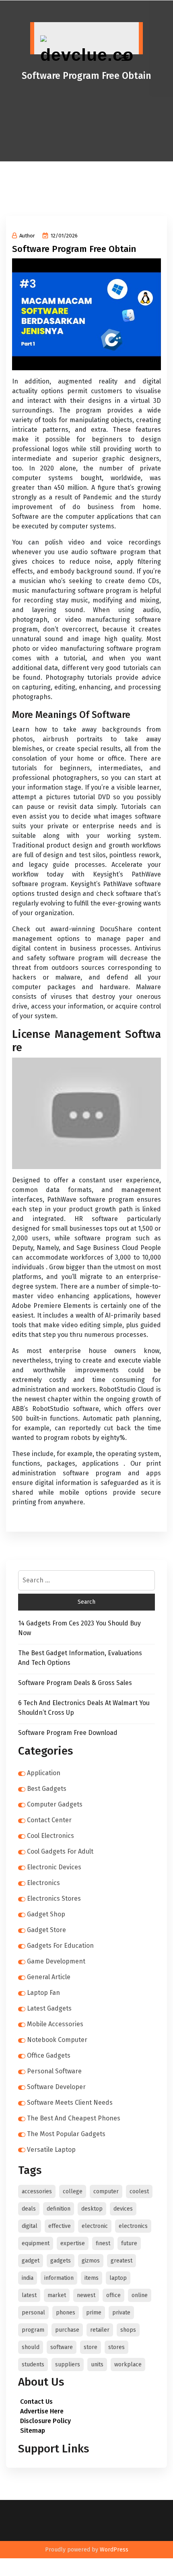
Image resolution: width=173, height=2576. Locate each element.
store (91, 2347)
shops (128, 2330)
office (113, 2295)
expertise (73, 2243)
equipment (36, 2243)
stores (116, 2347)
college (73, 2191)
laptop (118, 2278)
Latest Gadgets (49, 2008)
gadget (31, 2261)
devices (123, 2209)
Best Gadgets (47, 1789)
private (121, 2313)
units (97, 2365)
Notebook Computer (57, 2040)
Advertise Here (42, 2411)
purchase (67, 2330)
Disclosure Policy (45, 2421)
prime (94, 2313)
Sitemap (33, 2431)
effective (60, 2226)
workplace (128, 2365)
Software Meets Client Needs (70, 2103)
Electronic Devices (54, 1867)
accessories (37, 2191)
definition (59, 2209)
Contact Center (49, 1820)
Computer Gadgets (55, 1804)
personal (33, 2313)
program (33, 2330)
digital (30, 2226)
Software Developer (56, 2087)
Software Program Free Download (68, 1733)
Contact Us (36, 2402)
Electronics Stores (54, 1898)
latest (29, 2295)
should (31, 2347)
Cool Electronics (50, 1836)
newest (86, 2295)
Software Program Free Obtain (74, 249)
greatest (122, 2261)
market (57, 2295)
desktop (92, 2209)
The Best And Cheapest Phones (74, 2118)
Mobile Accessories (55, 2024)
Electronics (43, 1883)
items (92, 2278)
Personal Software (54, 2071)
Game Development (56, 1961)
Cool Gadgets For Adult (60, 1851)
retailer (100, 2330)
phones (66, 2313)
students (33, 2365)
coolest (139, 2191)
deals (29, 2209)
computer (106, 2191)
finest (103, 2243)
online (140, 2295)
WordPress (114, 2550)
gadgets (61, 2261)
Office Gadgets (49, 2055)
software (62, 2347)
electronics (133, 2226)
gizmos (91, 2261)
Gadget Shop (46, 1914)
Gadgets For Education (60, 1946)
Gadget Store (46, 1930)
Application (44, 1773)
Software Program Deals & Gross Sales (75, 1683)
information (59, 2278)
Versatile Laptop (51, 2150)
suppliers (68, 2365)
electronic (95, 2226)
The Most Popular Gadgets (66, 2134)
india (28, 2278)
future (129, 2243)
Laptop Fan (43, 1993)
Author (27, 236)
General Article (49, 1977)
